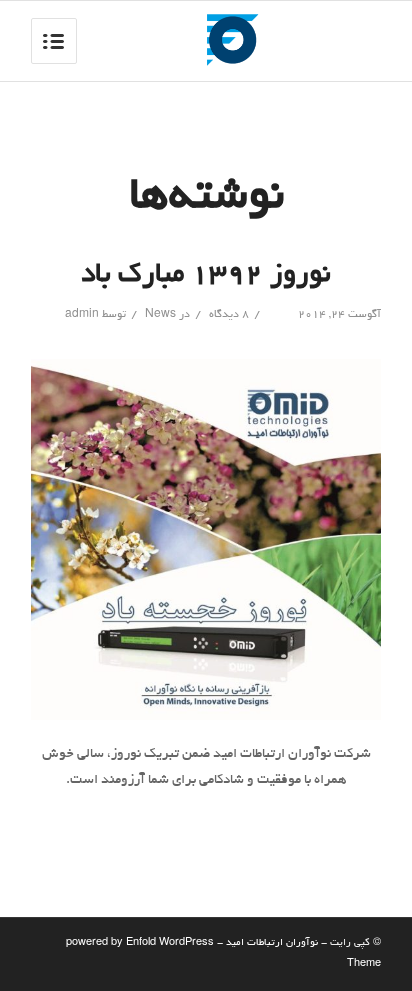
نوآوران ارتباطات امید (272, 943)
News (160, 315)
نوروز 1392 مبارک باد (206, 276)
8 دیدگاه (227, 315)
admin (82, 315)
